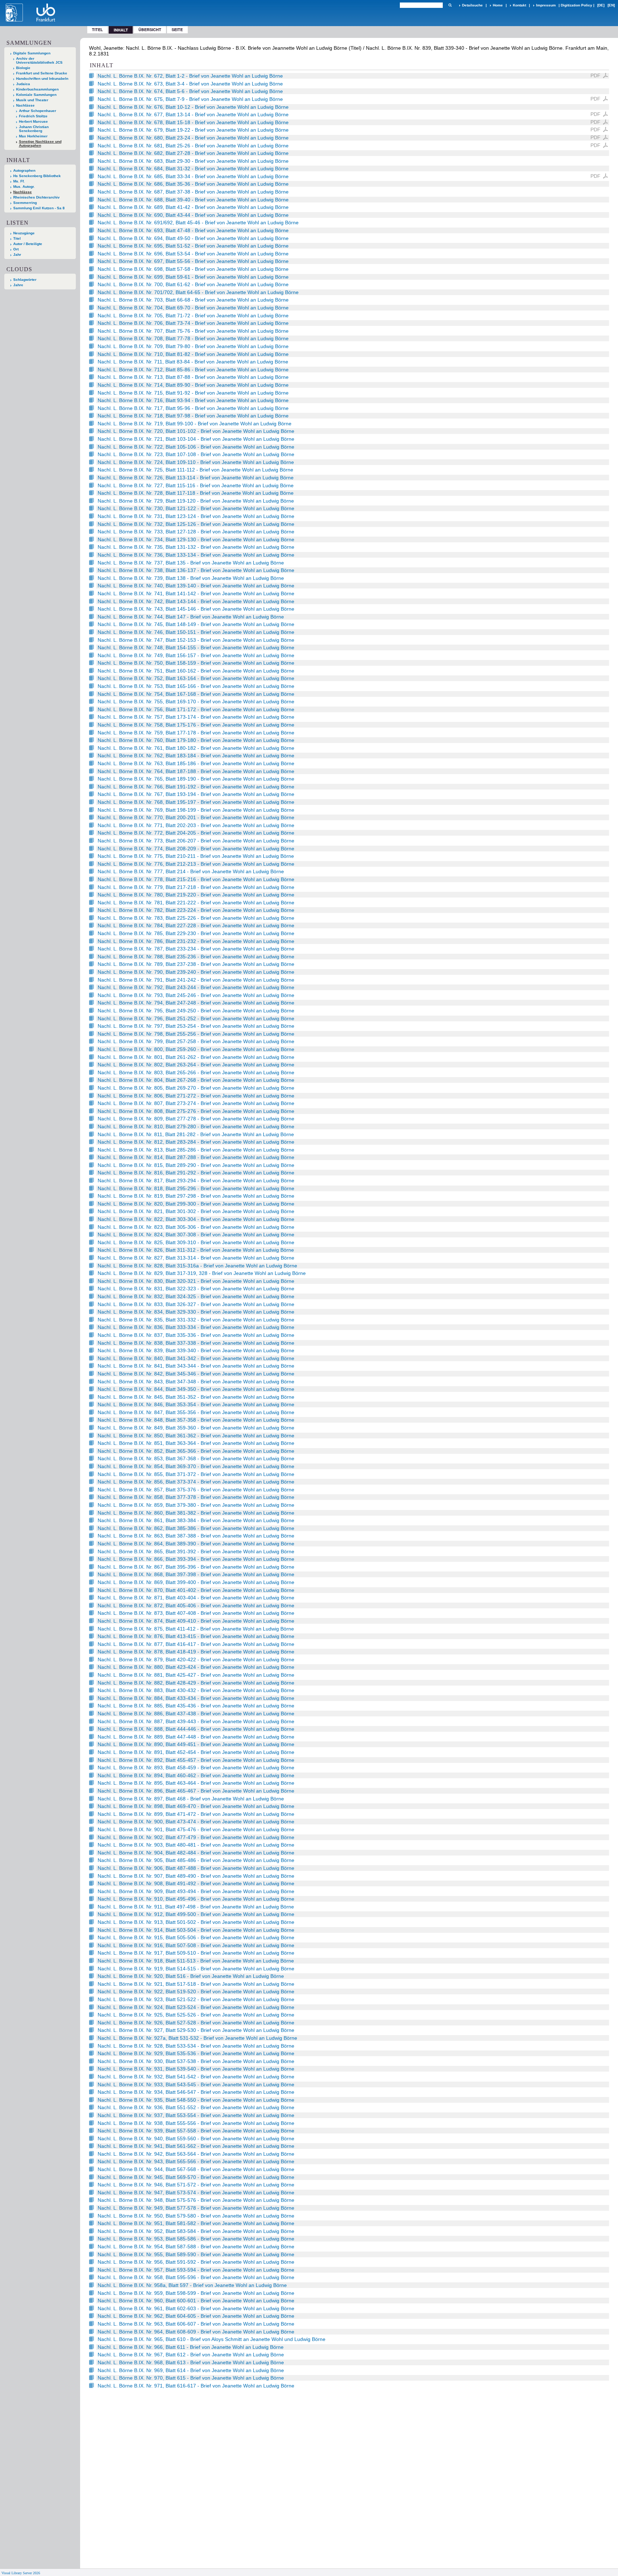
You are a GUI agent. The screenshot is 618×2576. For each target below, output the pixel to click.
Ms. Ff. (19, 181)
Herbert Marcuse (33, 121)
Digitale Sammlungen (32, 53)
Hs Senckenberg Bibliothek (37, 176)
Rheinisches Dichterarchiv (36, 197)
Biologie (23, 68)
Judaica (23, 84)
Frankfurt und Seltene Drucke (42, 73)
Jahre (18, 285)
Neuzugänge (24, 233)
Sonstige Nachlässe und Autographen (40, 143)
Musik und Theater (32, 100)
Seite (177, 30)
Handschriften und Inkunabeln (42, 79)
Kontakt (519, 5)
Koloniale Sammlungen (36, 95)
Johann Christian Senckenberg (34, 129)
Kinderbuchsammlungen (37, 89)
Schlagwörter (25, 280)
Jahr (17, 255)
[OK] (450, 5)
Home (498, 5)
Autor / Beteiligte (28, 244)
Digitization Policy (577, 5)
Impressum (546, 5)
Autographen (24, 170)
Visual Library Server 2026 (21, 2573)
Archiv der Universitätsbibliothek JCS (39, 60)
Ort (16, 249)
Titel (97, 30)
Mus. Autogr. (24, 187)
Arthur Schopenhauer (38, 111)
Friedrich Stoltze (33, 116)
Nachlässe (25, 105)
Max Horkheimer (33, 136)
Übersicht (150, 30)
